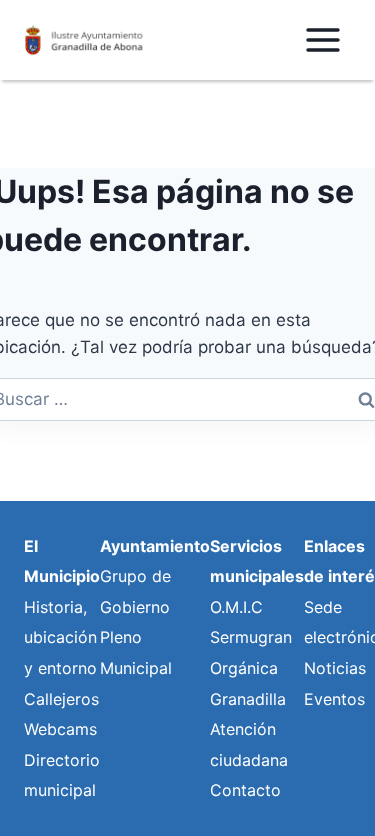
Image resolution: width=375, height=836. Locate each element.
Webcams (60, 729)
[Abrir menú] (322, 39)
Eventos (334, 699)
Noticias (335, 668)
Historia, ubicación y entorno (60, 637)
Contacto (245, 790)
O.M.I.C (236, 607)
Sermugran (251, 637)
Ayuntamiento (155, 546)
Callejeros (61, 699)
